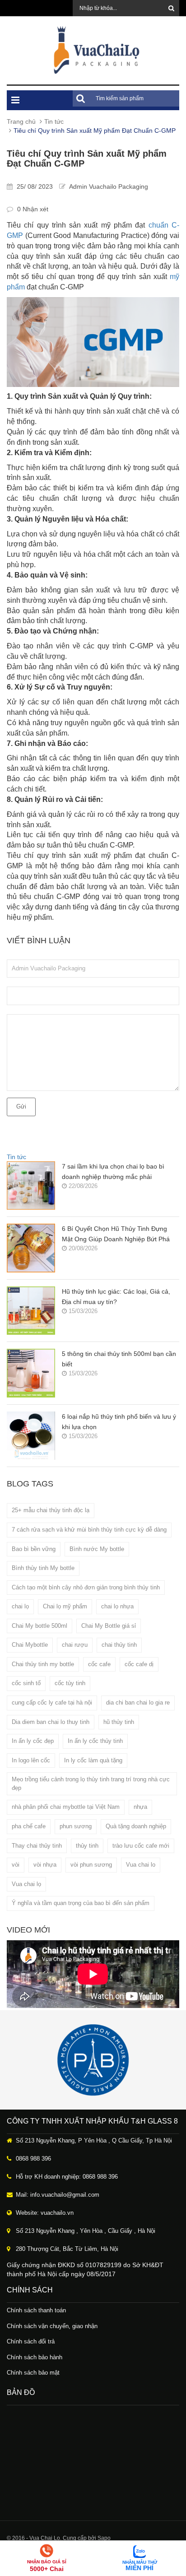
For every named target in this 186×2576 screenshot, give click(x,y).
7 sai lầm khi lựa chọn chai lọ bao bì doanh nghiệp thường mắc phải (113, 1172)
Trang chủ (21, 121)
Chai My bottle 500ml (40, 1626)
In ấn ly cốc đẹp (33, 1741)
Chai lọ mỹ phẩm (65, 1606)
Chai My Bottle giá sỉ (109, 1626)
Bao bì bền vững (34, 1549)
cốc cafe (99, 1664)
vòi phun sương (91, 1865)
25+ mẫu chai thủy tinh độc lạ (51, 1510)
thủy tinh (87, 1846)
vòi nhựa (45, 1865)
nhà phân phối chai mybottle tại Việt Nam (66, 1807)
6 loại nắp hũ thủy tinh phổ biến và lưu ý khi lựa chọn (119, 1422)
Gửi (21, 1106)
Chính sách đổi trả (31, 2341)
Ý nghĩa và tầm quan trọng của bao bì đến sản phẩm (81, 1903)
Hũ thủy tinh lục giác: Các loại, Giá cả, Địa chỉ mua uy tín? (116, 1297)
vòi (16, 1865)
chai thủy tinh (119, 1645)
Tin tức (54, 121)
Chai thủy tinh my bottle (43, 1664)
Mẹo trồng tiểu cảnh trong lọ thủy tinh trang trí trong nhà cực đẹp (91, 1784)
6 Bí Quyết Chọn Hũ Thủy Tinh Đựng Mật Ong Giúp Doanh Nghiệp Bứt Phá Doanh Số (116, 1235)
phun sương (76, 1826)
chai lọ (20, 1606)
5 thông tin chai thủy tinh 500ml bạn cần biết (119, 1359)
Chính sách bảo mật (33, 2373)
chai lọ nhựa (117, 1606)
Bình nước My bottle (97, 1549)
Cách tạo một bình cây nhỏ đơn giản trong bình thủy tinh (86, 1587)
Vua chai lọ (26, 1884)
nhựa (140, 1807)
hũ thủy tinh (119, 1722)
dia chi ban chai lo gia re (138, 1703)
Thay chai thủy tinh (37, 1846)
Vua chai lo (141, 1865)
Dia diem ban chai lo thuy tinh (51, 1722)
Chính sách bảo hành (35, 2357)
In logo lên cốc (31, 1760)
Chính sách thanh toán (36, 2310)
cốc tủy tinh (70, 1683)
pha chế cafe (29, 1826)
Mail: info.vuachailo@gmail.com (58, 2195)
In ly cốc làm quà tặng (93, 1760)
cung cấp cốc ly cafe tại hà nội (52, 1703)
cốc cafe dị (139, 1664)
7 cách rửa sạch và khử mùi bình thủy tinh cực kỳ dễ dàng (89, 1530)
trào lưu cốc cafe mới (141, 1846)
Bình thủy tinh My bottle (43, 1568)
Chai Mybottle (30, 1645)
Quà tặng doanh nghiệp (136, 1826)
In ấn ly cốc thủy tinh (95, 1741)
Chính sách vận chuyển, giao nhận (52, 2326)
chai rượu (75, 1645)
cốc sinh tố (26, 1683)
